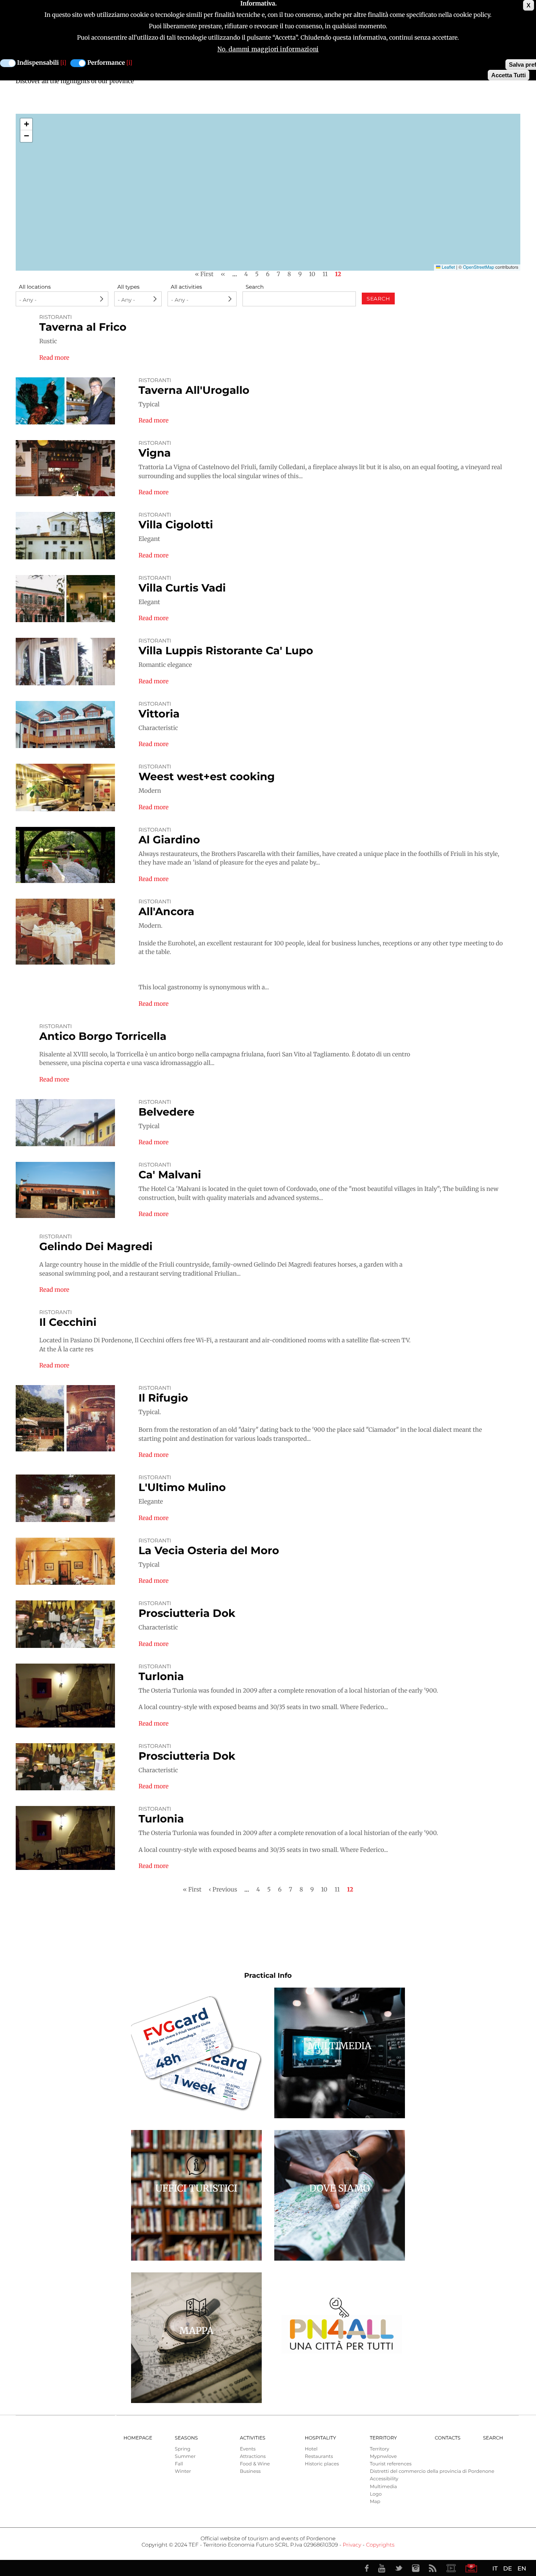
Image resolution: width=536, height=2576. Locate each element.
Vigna (155, 453)
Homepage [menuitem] (138, 2438)
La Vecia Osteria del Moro (209, 1550)
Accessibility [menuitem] (384, 2479)
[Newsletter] (471, 2568)
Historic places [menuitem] (322, 2464)
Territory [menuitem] (383, 2438)
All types (129, 287)
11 (325, 274)
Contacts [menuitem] (448, 2438)
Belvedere (167, 1112)
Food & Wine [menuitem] (255, 2464)
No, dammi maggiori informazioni (268, 49)
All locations (35, 287)
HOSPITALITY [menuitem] (321, 2438)
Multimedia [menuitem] (383, 2487)
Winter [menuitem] (183, 2471)
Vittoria (159, 714)
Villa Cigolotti (176, 525)
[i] (63, 63)
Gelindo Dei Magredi (96, 1246)
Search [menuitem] (493, 2438)
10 (312, 274)
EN (522, 2568)
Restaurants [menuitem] (319, 2457)
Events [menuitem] (248, 2449)
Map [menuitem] (375, 2502)
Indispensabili (38, 63)
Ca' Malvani (170, 1175)
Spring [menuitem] (183, 2449)
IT (495, 2568)
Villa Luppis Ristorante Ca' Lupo (226, 651)
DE (507, 2568)
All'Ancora (166, 911)
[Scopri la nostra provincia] (451, 2568)
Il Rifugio (163, 1398)
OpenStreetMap (479, 267)
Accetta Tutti (509, 75)
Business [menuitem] (250, 2471)
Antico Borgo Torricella (103, 1036)
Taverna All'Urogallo (194, 390)
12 (338, 274)
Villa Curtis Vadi (182, 588)
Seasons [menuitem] (187, 2438)
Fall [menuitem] (179, 2464)
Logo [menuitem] (376, 2494)
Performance (106, 63)
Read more (54, 358)
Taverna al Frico (83, 327)
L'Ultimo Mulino (182, 1487)
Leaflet (448, 267)
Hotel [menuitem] (311, 2449)
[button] (26, 124)
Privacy (352, 2545)
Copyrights (380, 2545)
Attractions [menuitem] (253, 2457)
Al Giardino (169, 840)
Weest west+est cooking (207, 776)
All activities (186, 287)
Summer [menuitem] (185, 2457)
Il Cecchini (68, 1322)
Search (255, 287)
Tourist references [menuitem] (391, 2464)
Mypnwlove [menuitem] (383, 2457)
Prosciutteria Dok (187, 1613)
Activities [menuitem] (253, 2438)
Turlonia (161, 1676)
